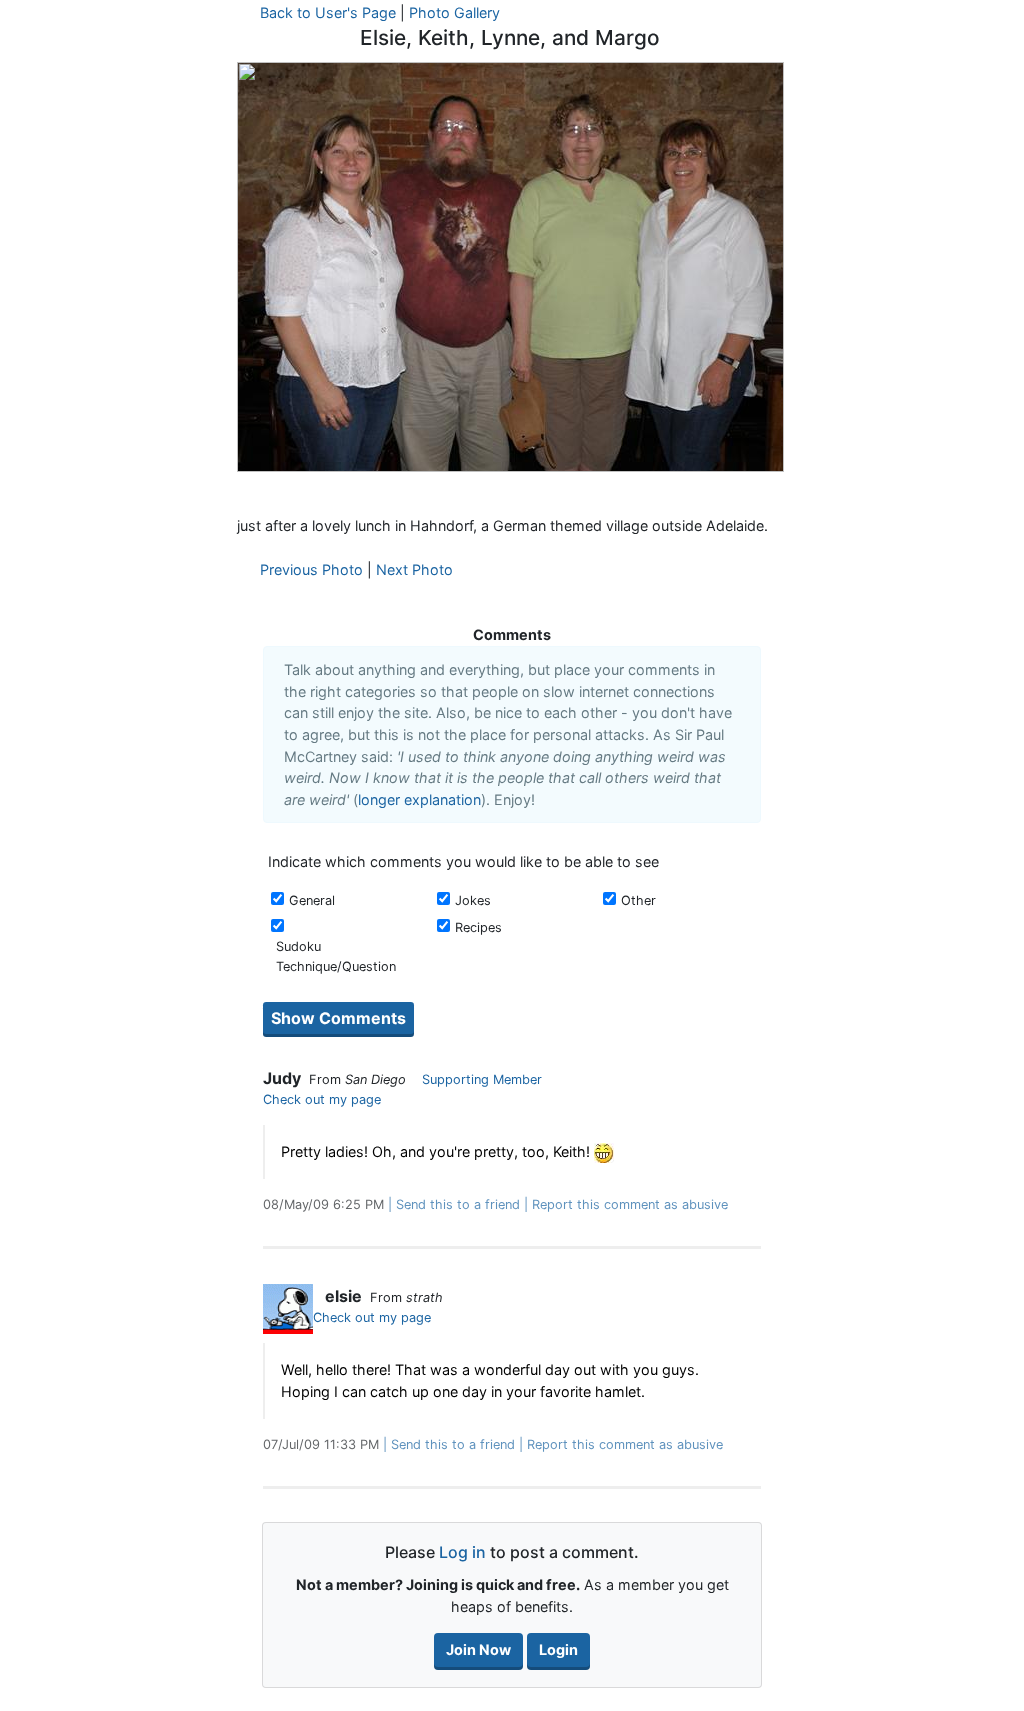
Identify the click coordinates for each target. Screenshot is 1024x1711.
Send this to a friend (458, 1204)
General (312, 900)
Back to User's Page (328, 12)
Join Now (478, 1649)
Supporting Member (482, 1079)
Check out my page (322, 1099)
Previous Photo (311, 569)
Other (638, 900)
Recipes (478, 927)
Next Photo (414, 569)
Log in (462, 1552)
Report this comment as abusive (630, 1204)
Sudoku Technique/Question (336, 956)
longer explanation (419, 799)
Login (558, 1649)
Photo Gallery (454, 12)
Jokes (473, 900)
